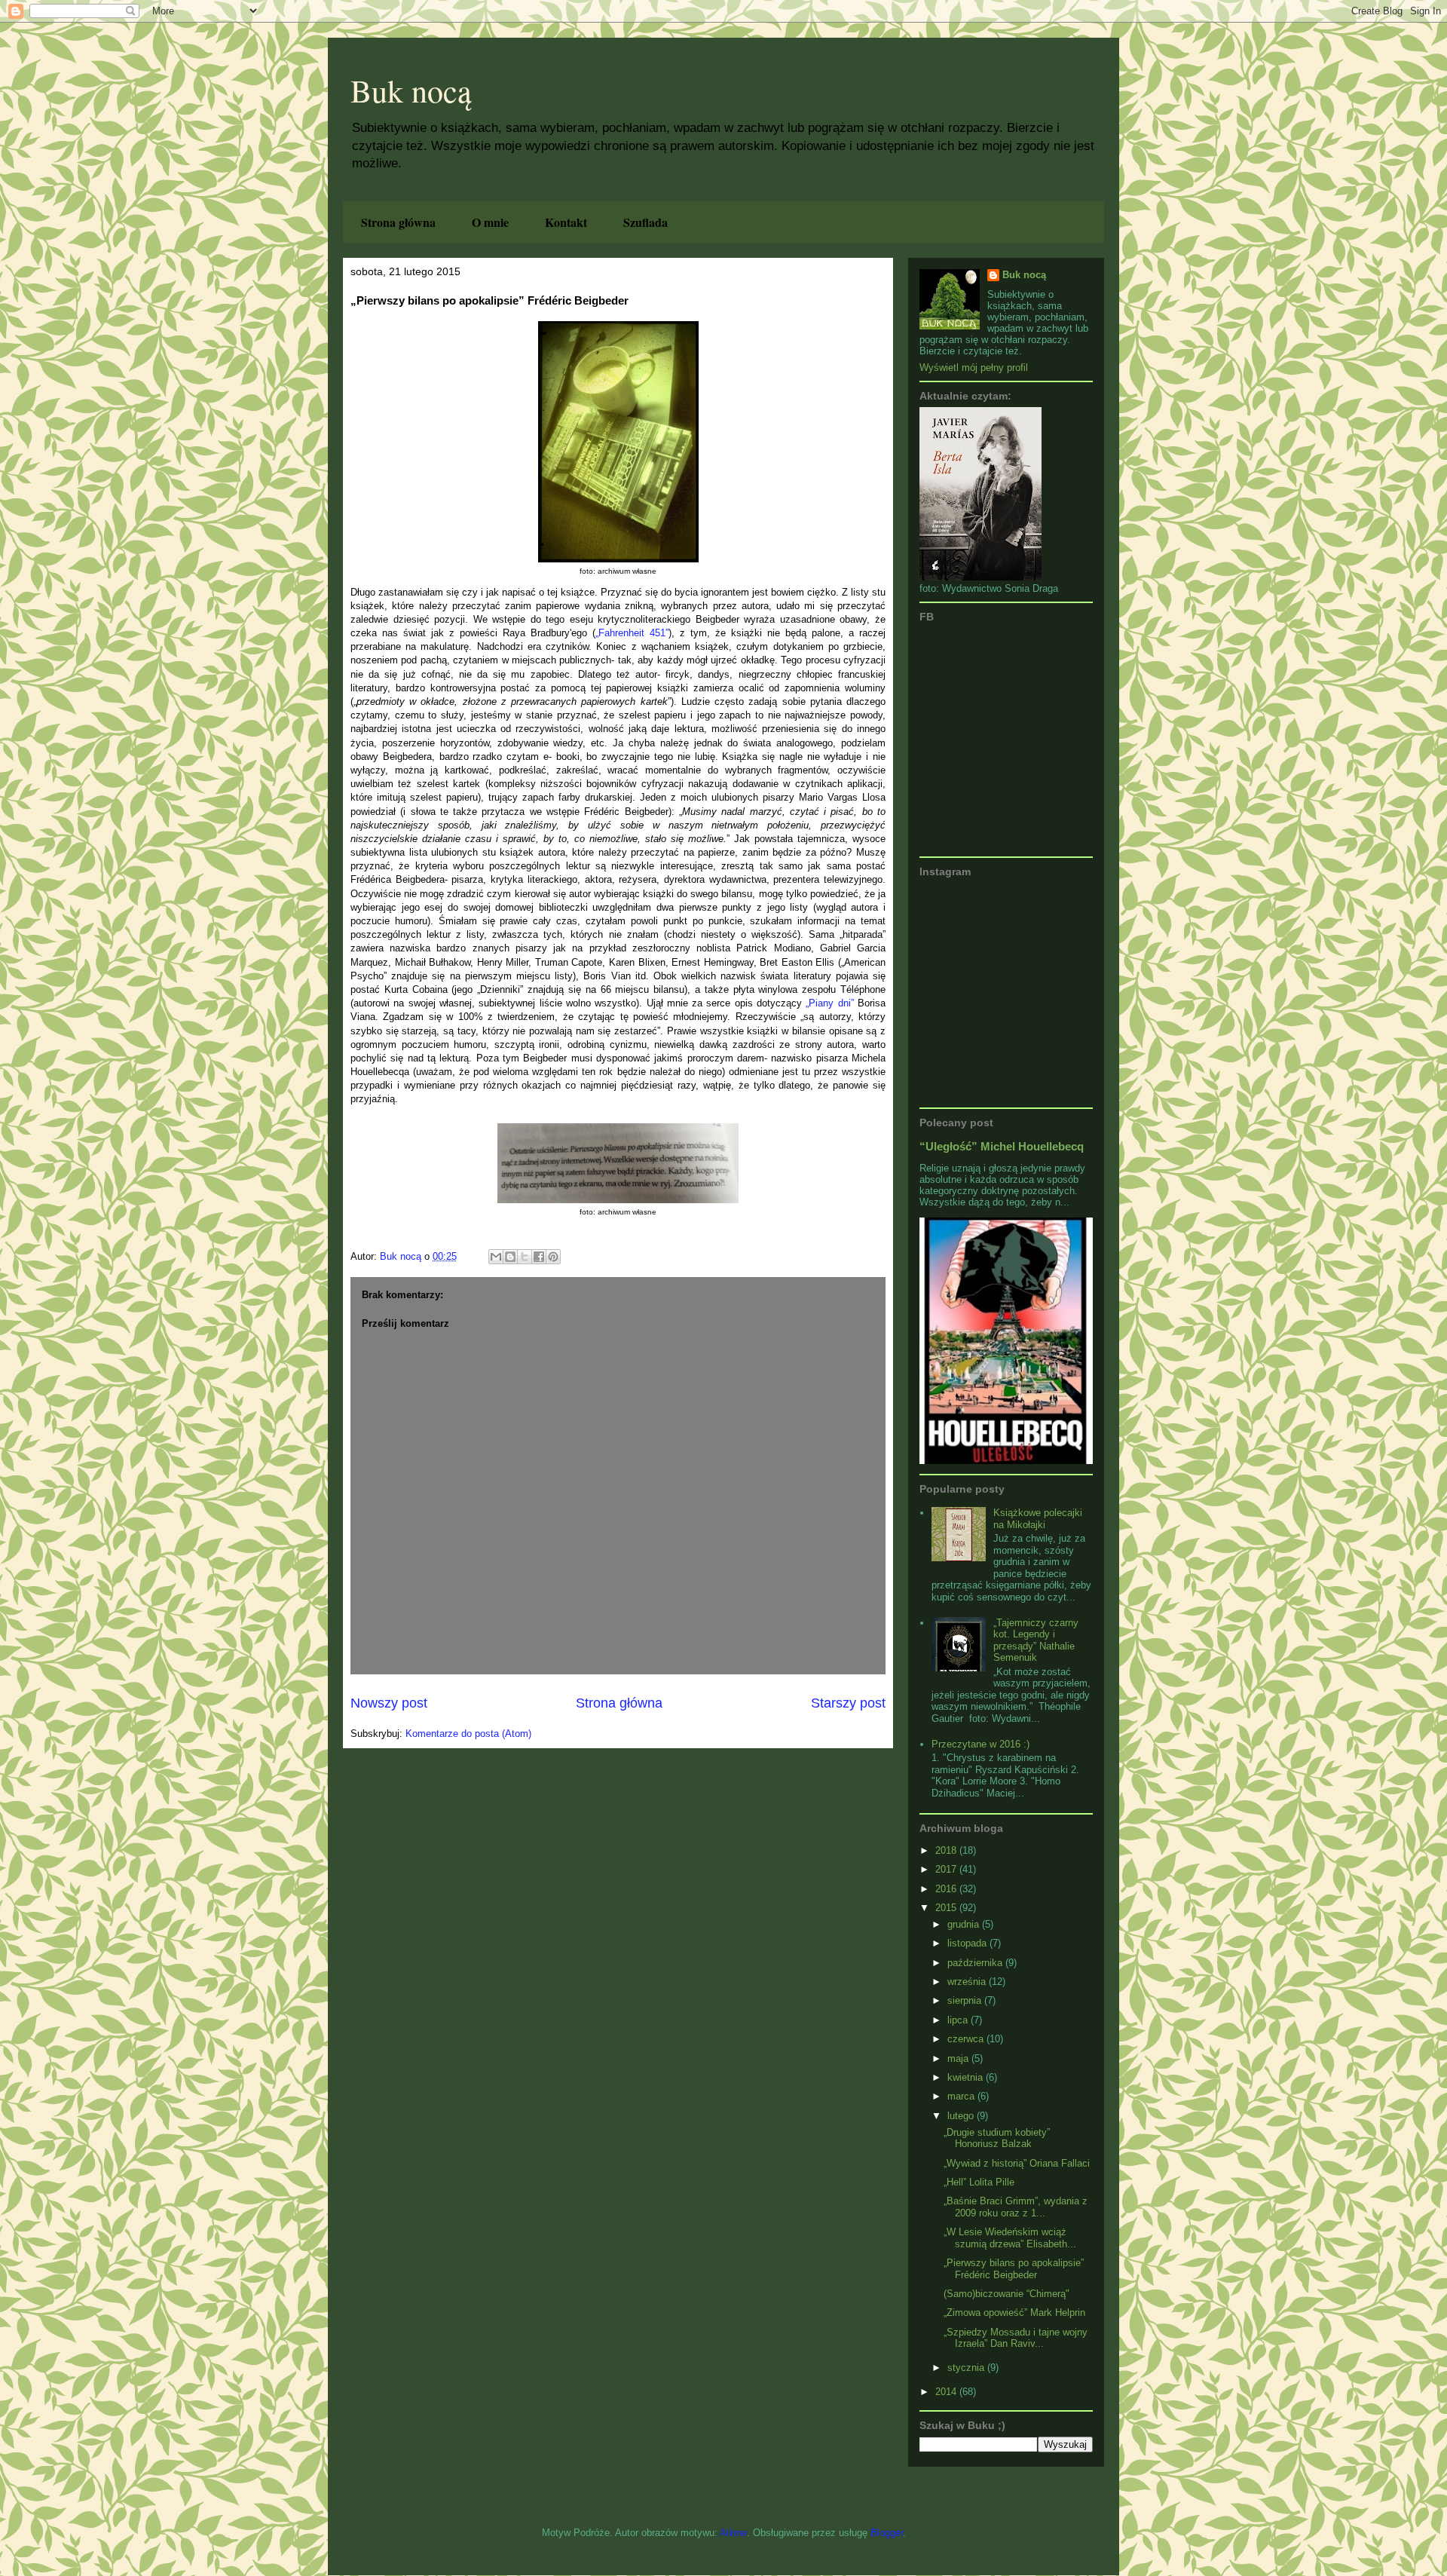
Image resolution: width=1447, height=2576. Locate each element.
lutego (962, 2116)
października (976, 1963)
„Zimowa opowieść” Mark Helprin (1014, 2313)
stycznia (967, 2368)
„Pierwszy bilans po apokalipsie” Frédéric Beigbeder (1014, 2269)
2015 (947, 1908)
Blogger (887, 2533)
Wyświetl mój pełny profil (974, 368)
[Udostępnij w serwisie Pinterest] (553, 1257)
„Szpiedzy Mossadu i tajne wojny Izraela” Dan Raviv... (1016, 2338)
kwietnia (967, 2077)
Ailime (733, 2533)
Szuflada (645, 222)
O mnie (490, 222)
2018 (947, 1850)
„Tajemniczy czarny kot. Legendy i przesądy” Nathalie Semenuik (1036, 1640)
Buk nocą (411, 90)
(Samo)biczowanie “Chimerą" (1006, 2294)
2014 (947, 2392)
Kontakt (566, 222)
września (968, 1982)
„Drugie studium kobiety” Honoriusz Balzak (997, 2138)
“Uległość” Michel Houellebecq (1002, 1146)
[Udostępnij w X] (525, 1257)
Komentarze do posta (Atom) (468, 1734)
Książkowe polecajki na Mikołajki (1038, 1519)
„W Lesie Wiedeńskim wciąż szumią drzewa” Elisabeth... (1010, 2238)
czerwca (967, 2039)
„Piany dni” (829, 1003)
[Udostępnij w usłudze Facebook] (539, 1257)
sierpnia (966, 2000)
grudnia (965, 1924)
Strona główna (398, 222)
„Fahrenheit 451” (632, 633)
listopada (968, 1943)
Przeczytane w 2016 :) (980, 1744)
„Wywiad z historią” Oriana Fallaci (1017, 2163)
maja (959, 2058)
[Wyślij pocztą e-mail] (496, 1257)
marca (962, 2096)
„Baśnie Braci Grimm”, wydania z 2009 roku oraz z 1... (1016, 2207)
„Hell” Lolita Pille (979, 2182)
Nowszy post (389, 1703)
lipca (959, 2020)
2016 (947, 1889)
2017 (947, 1869)
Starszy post (848, 1703)
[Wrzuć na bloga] (510, 1257)
